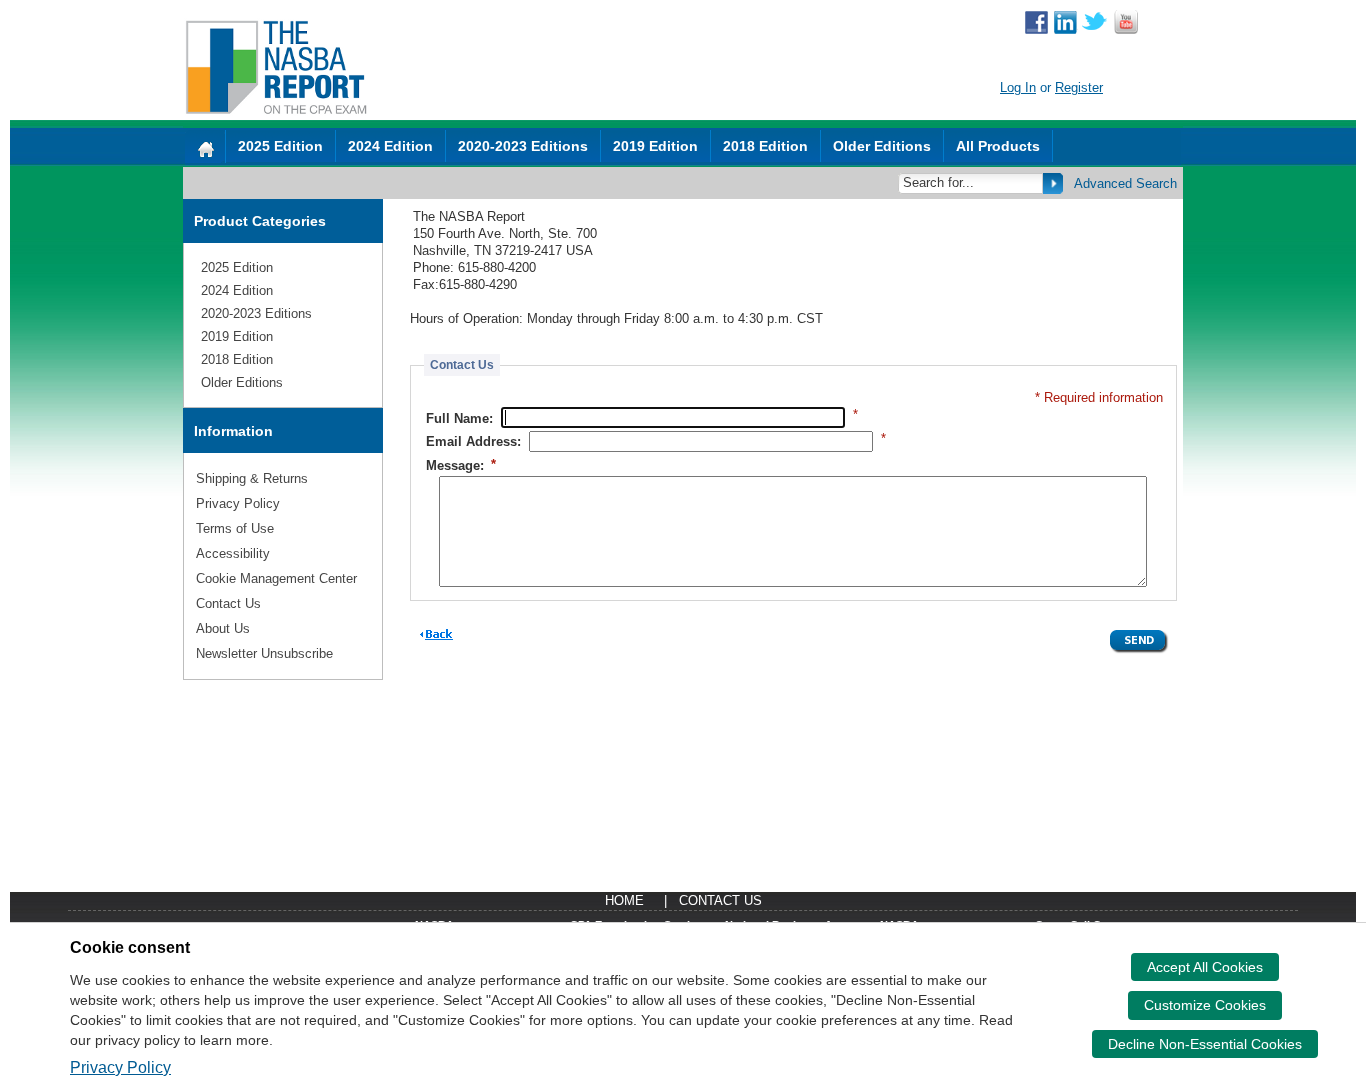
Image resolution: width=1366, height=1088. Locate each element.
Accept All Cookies (1205, 967)
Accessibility (233, 553)
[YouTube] (1126, 24)
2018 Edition (765, 146)
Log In (1018, 88)
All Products (998, 146)
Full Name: (459, 417)
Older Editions (882, 146)
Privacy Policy (238, 503)
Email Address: (473, 441)
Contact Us (228, 603)
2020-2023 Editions (523, 146)
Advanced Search (1125, 183)
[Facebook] (1036, 24)
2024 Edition (390, 146)
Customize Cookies (1205, 1005)
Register (1079, 88)
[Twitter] (1094, 24)
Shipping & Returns (252, 478)
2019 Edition (655, 146)
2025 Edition (280, 146)
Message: (461, 464)
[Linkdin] (1065, 24)
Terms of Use (235, 528)
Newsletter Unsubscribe (264, 653)
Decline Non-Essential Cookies (1205, 1044)
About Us (223, 628)
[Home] (205, 146)
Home (624, 900)
